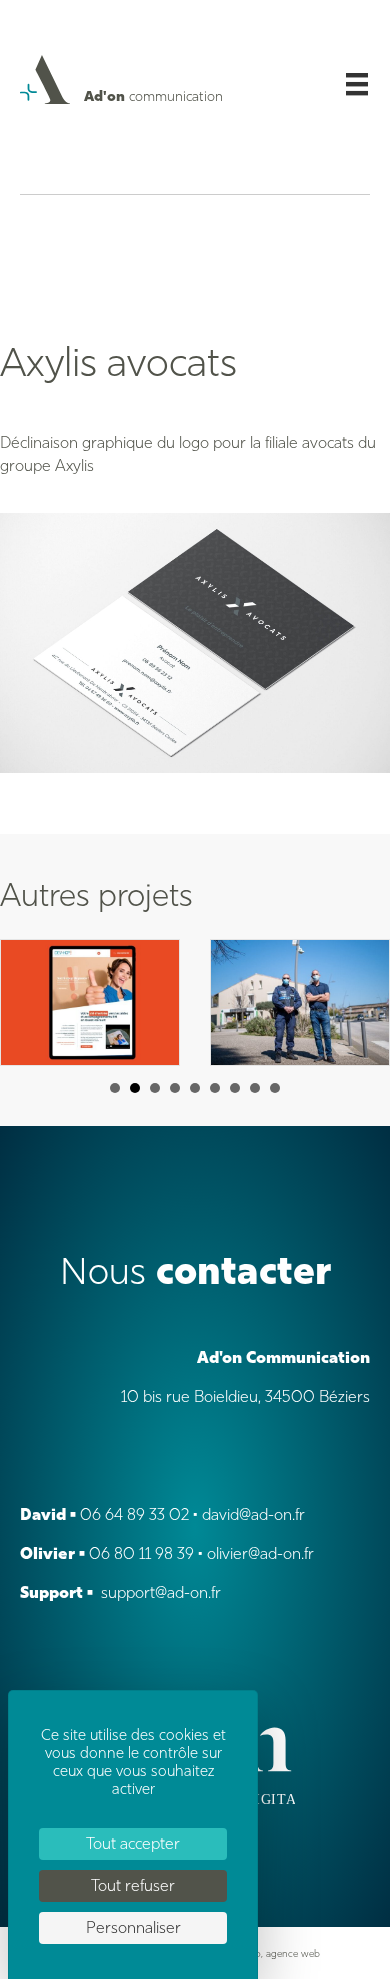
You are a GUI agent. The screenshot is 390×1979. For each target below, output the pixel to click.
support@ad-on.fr (161, 1592)
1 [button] (115, 1088)
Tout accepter (133, 1843)
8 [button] (255, 1088)
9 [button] (275, 1088)
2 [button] (135, 1088)
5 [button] (195, 1088)
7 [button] (235, 1088)
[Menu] (357, 84)
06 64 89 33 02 (134, 1514)
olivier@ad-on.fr (260, 1553)
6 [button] (215, 1088)
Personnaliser (133, 1927)
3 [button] (155, 1088)
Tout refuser (133, 1885)
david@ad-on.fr (253, 1514)
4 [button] (175, 1088)
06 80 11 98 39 (141, 1553)
